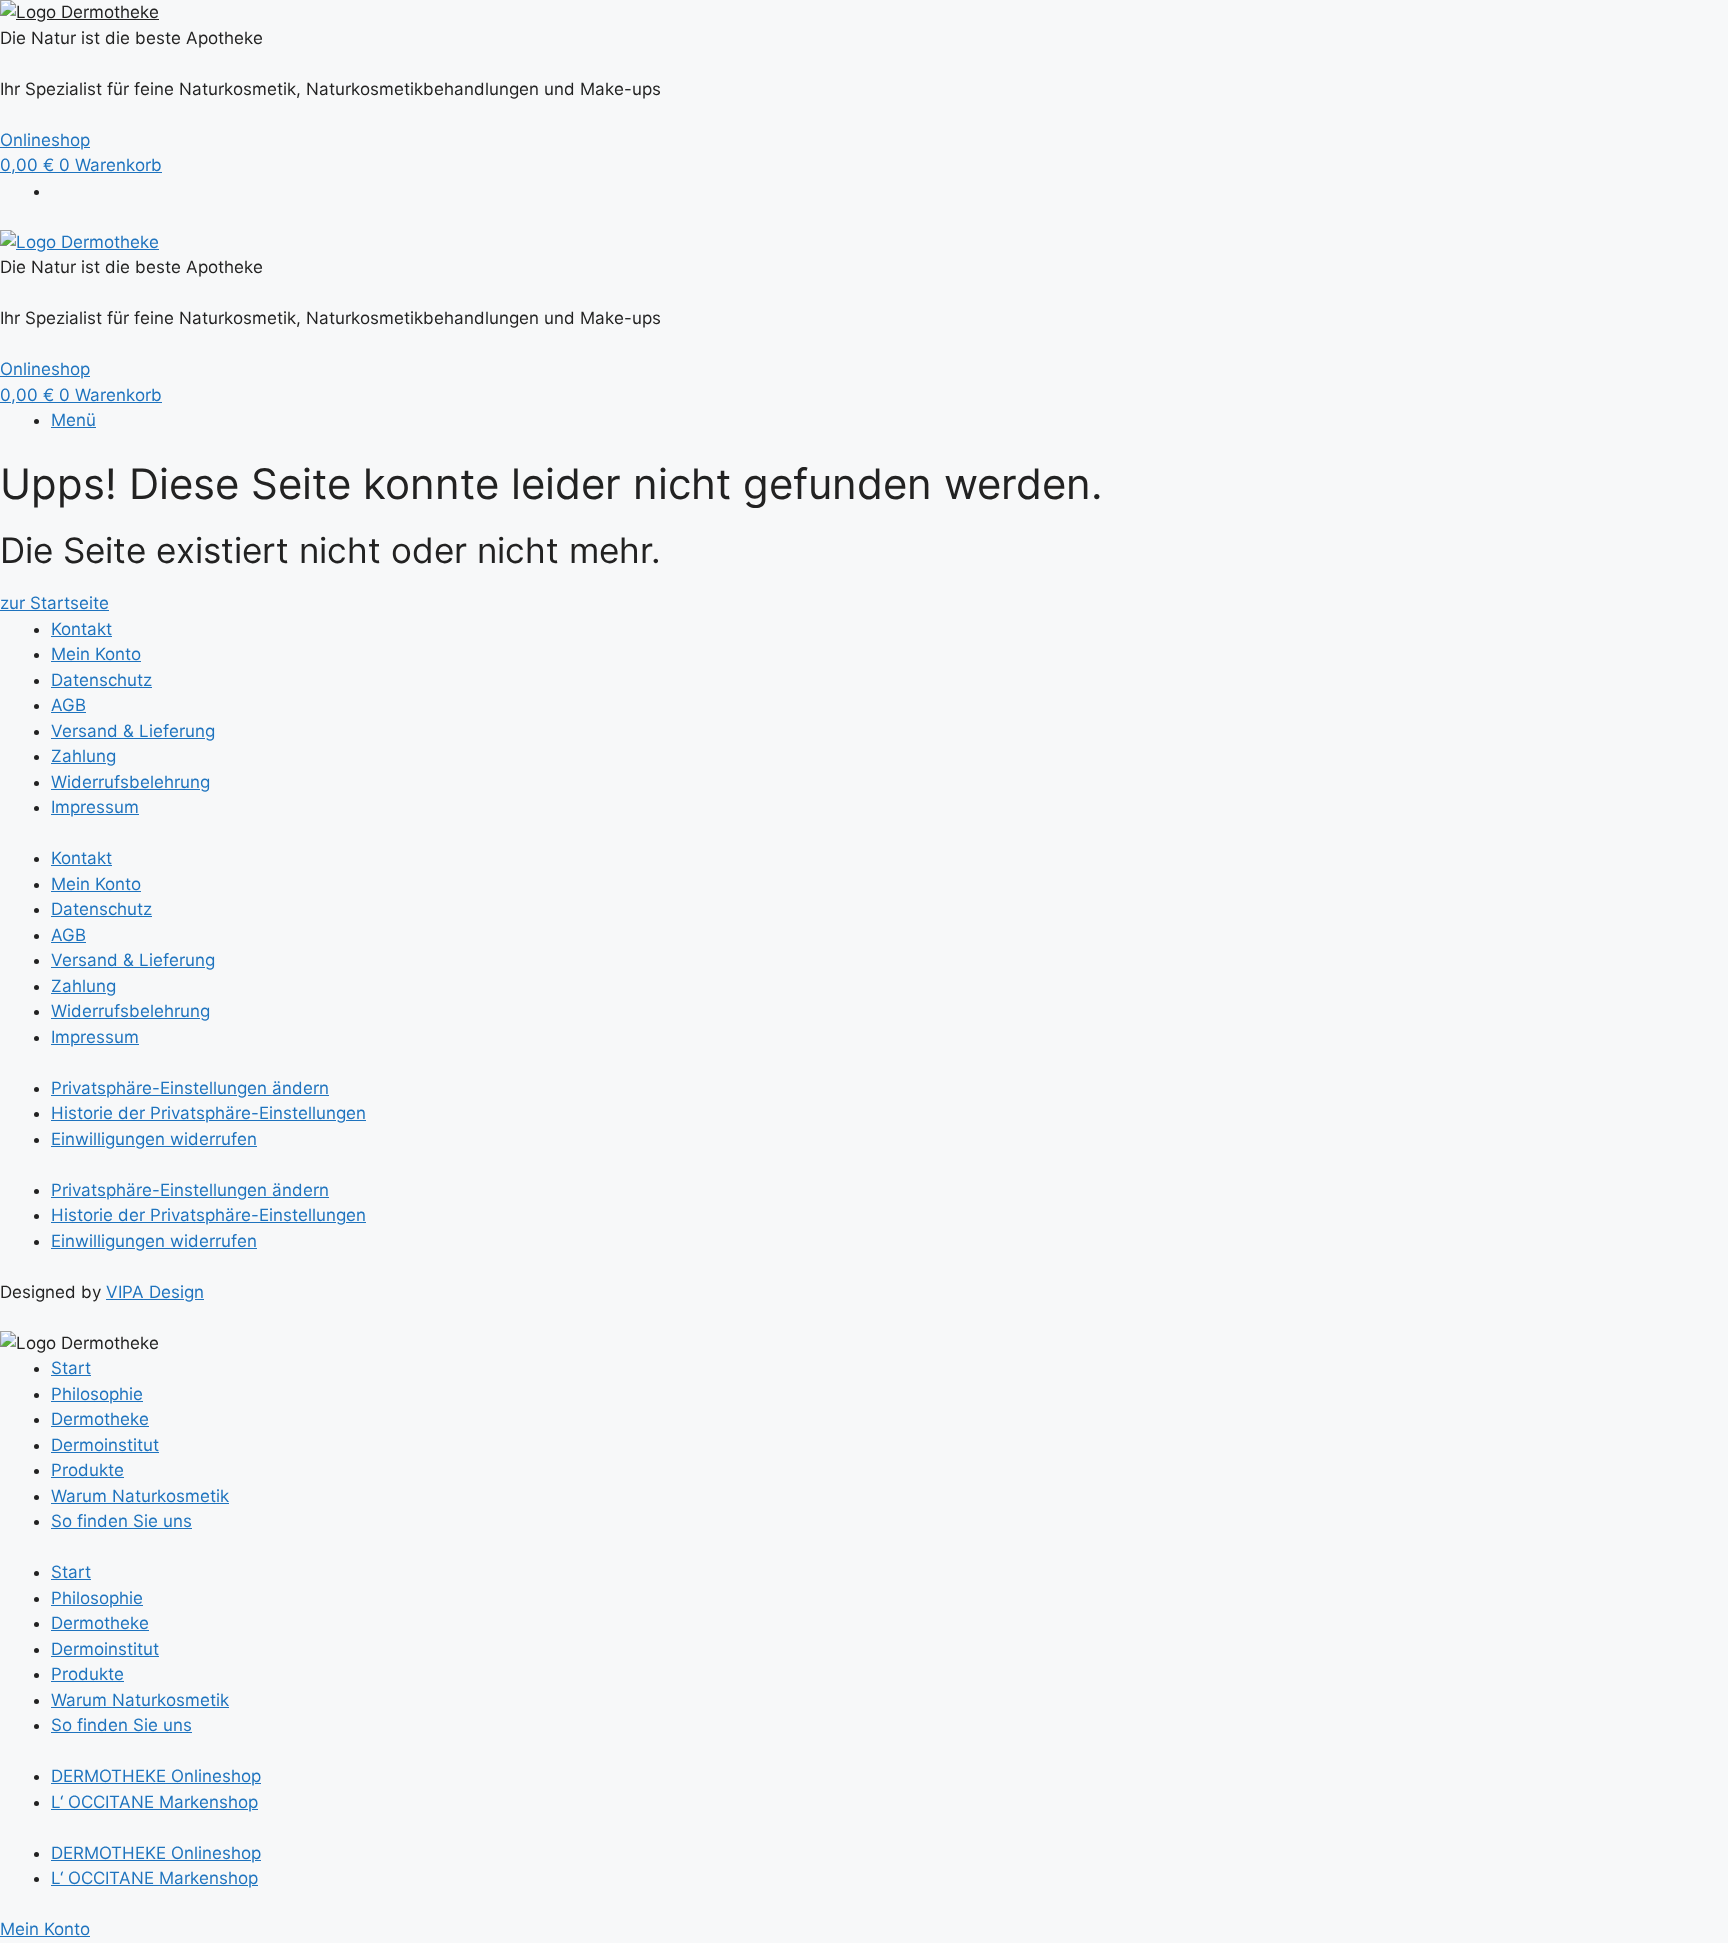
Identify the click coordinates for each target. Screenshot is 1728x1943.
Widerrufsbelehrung (130, 782)
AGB (68, 705)
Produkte (87, 1470)
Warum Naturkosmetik (140, 1496)
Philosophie (97, 1394)
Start (71, 1368)
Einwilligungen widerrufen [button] (154, 1139)
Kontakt (81, 629)
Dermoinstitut (105, 1445)
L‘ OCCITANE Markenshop (154, 1802)
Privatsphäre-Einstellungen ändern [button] (190, 1088)
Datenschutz (101, 680)
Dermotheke (100, 1419)
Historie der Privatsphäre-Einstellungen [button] (208, 1113)
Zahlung (83, 756)
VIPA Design (155, 1292)
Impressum (95, 807)
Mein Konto (96, 654)
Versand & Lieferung (133, 731)
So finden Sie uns (121, 1521)
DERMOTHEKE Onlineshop (156, 1776)
